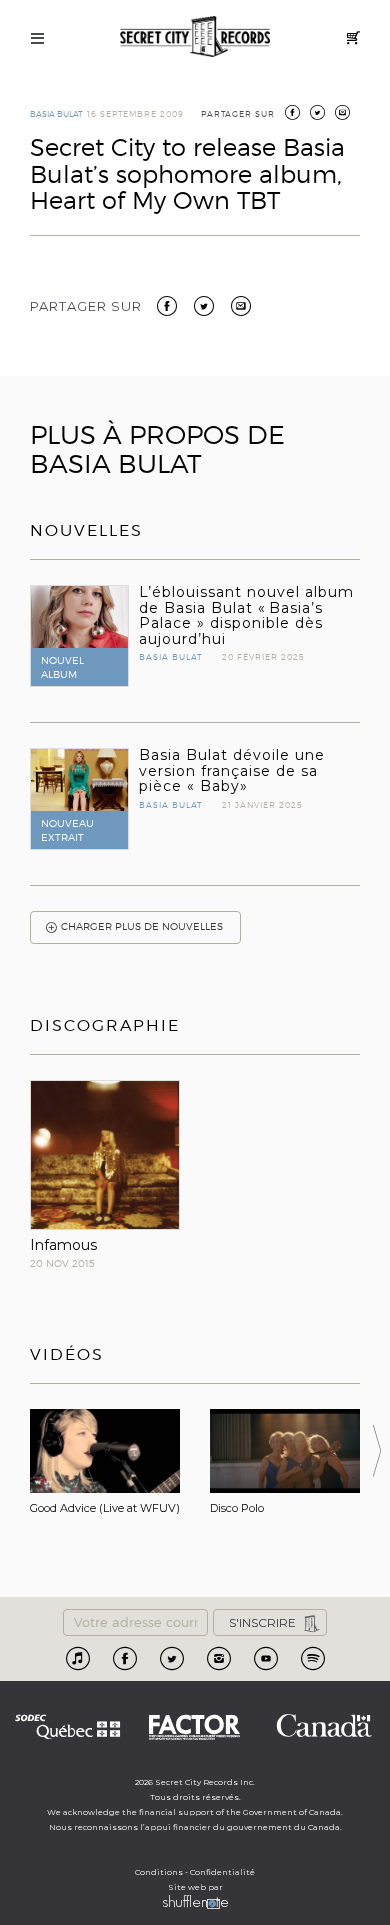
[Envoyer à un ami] (241, 305)
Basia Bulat (56, 114)
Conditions (159, 1872)
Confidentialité (222, 1872)
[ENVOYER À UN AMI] (342, 114)
